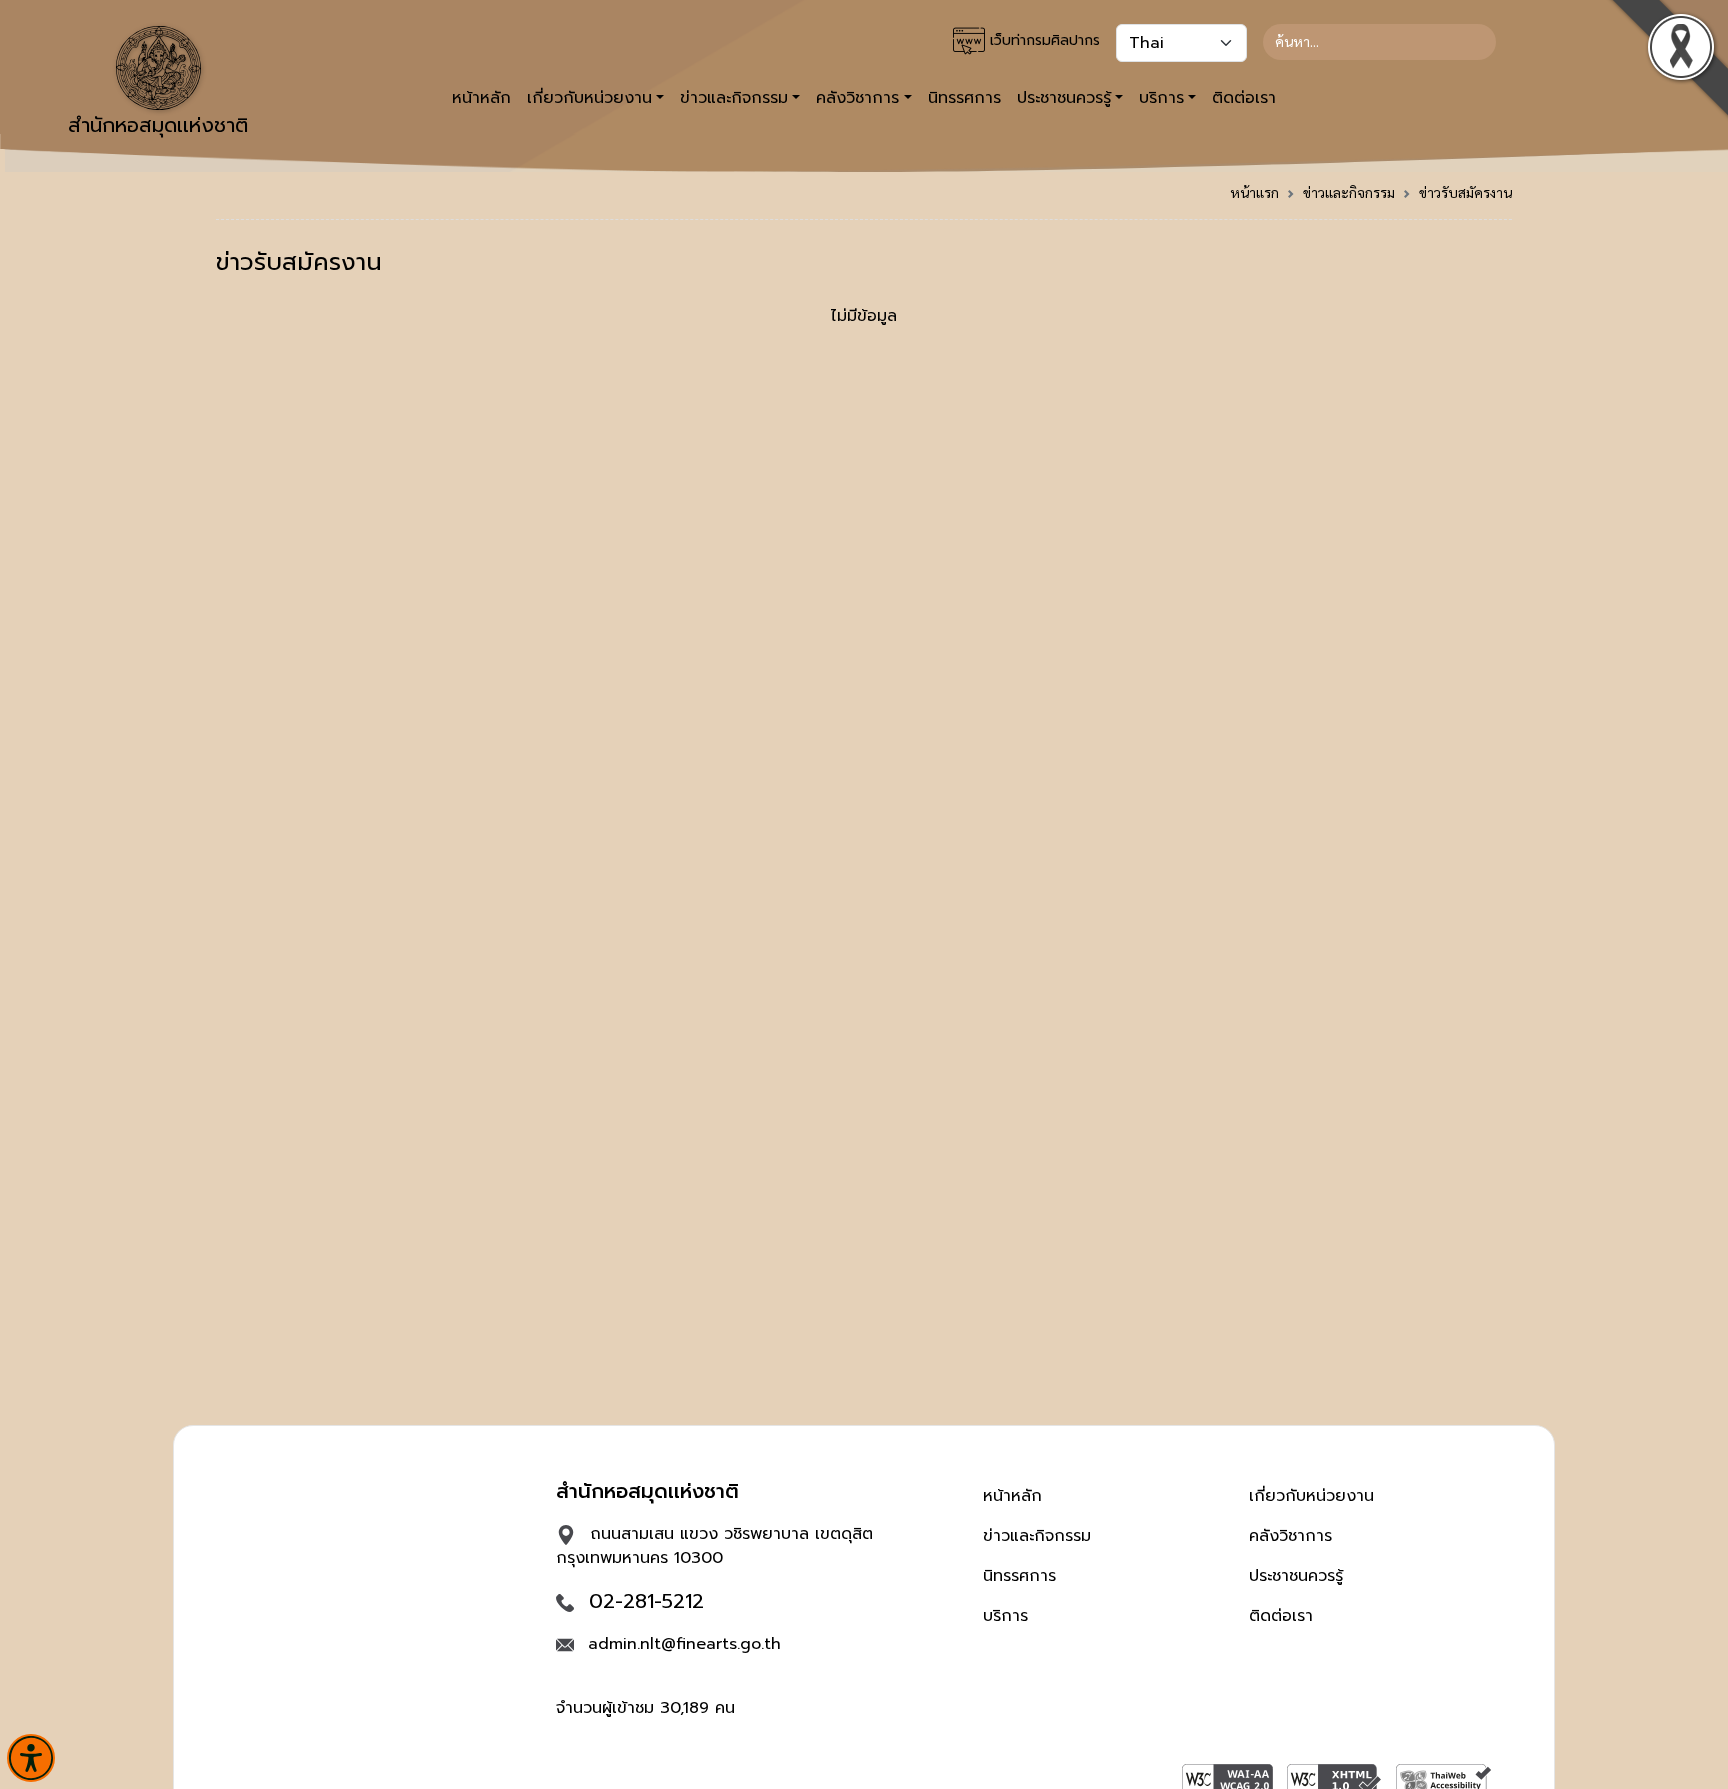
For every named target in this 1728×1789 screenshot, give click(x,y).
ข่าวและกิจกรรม (1349, 192)
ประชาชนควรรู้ (1296, 1576)
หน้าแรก (1254, 192)
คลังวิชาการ (1290, 1536)
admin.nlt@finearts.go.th (684, 1644)
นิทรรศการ (964, 98)
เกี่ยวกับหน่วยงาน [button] (589, 98)
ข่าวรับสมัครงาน (1465, 192)
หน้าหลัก (481, 98)
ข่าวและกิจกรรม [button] (734, 98)
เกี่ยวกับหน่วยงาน (1311, 1496)
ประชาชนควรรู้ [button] (1064, 98)
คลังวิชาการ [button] (857, 98)
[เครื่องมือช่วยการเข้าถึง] (31, 1758)
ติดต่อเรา (1244, 98)
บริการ (1005, 1616)
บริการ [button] (1161, 98)
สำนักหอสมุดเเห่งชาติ (158, 125)
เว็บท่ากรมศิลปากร (1042, 40)
